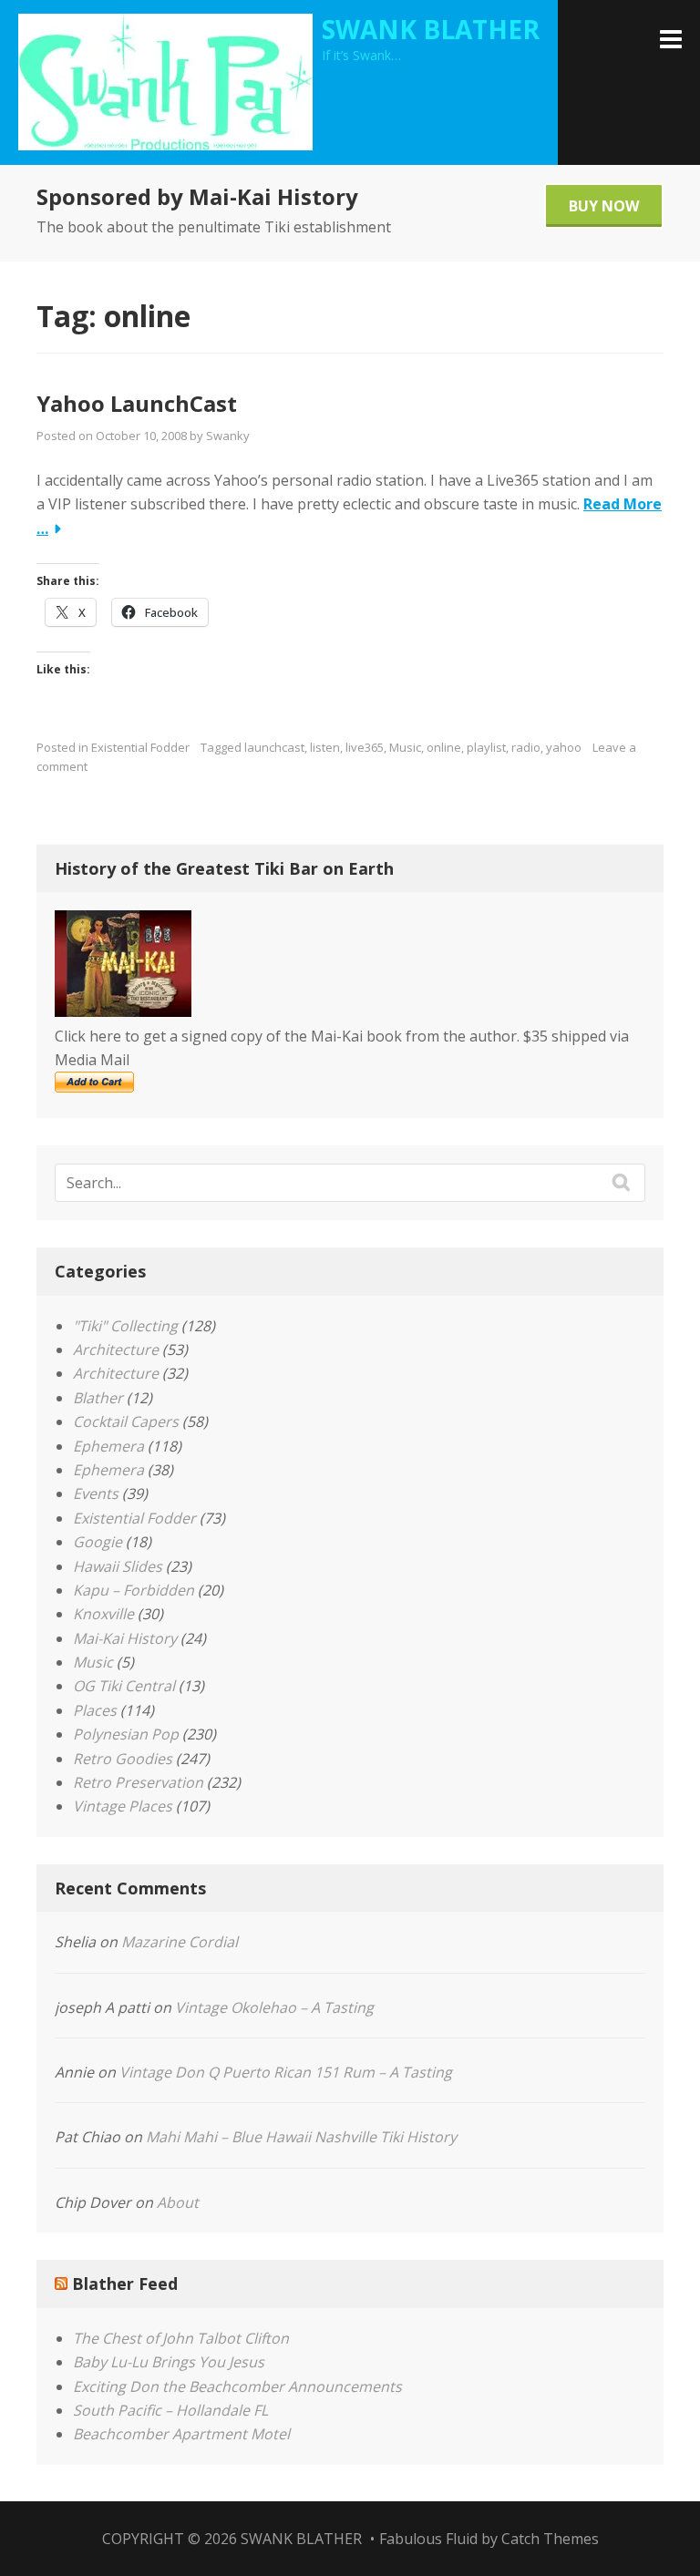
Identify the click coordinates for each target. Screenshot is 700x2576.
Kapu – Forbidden (134, 1590)
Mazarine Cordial (180, 1942)
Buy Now (604, 206)
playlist (486, 747)
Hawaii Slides (118, 1566)
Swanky (228, 436)
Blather (98, 1398)
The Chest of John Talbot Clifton (181, 2338)
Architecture (116, 1350)
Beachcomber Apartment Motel (181, 2434)
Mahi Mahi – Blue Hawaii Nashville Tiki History (301, 2137)
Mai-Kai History (125, 1638)
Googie (98, 1542)
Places (95, 1710)
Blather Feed (125, 2284)
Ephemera (108, 1446)
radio (526, 747)
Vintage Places (123, 1806)
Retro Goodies (123, 1759)
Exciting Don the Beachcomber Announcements (237, 2386)
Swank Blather (431, 29)
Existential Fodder (140, 747)
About (178, 2202)
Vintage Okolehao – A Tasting (274, 2007)
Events (96, 1493)
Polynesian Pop (126, 1734)
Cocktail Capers (126, 1421)
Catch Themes (550, 2539)
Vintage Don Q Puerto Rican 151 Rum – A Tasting (286, 2072)
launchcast (274, 747)
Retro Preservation (138, 1782)
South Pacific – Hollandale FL (170, 2410)
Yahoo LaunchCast (137, 403)
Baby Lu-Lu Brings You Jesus (169, 2362)
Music (405, 747)
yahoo (564, 747)
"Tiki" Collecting (125, 1326)
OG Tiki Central (124, 1686)
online (444, 747)
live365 (365, 747)
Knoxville (103, 1614)
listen (325, 747)
